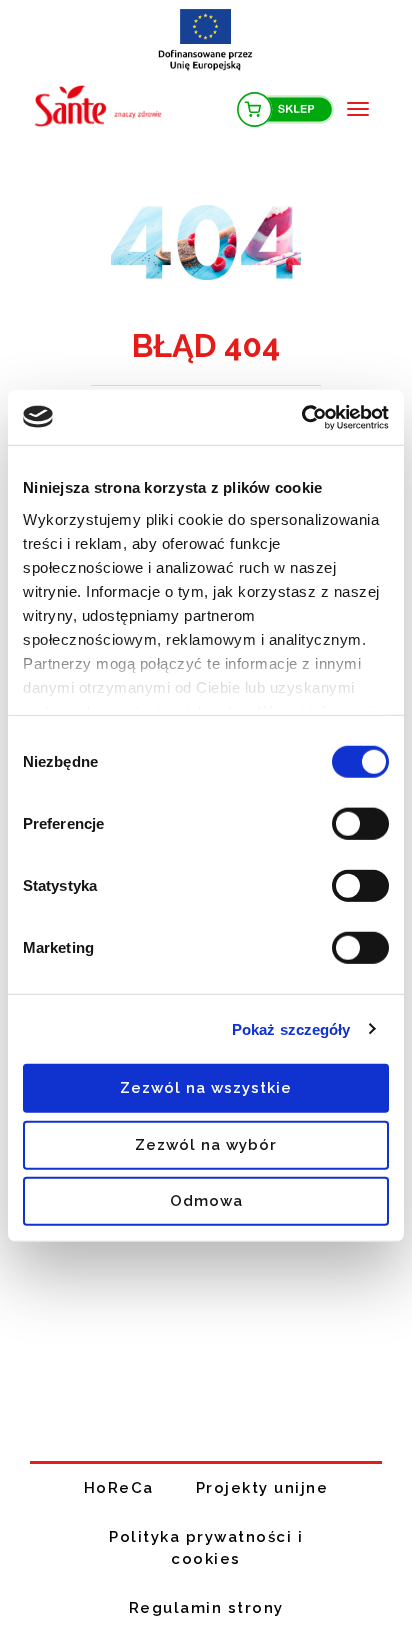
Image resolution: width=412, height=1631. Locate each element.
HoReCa (119, 1488)
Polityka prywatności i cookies (206, 1548)
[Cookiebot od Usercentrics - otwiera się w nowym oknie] (301, 417)
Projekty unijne (262, 1488)
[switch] (360, 824)
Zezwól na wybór (206, 1144)
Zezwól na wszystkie (206, 1088)
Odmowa (206, 1201)
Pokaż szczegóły (291, 1028)
